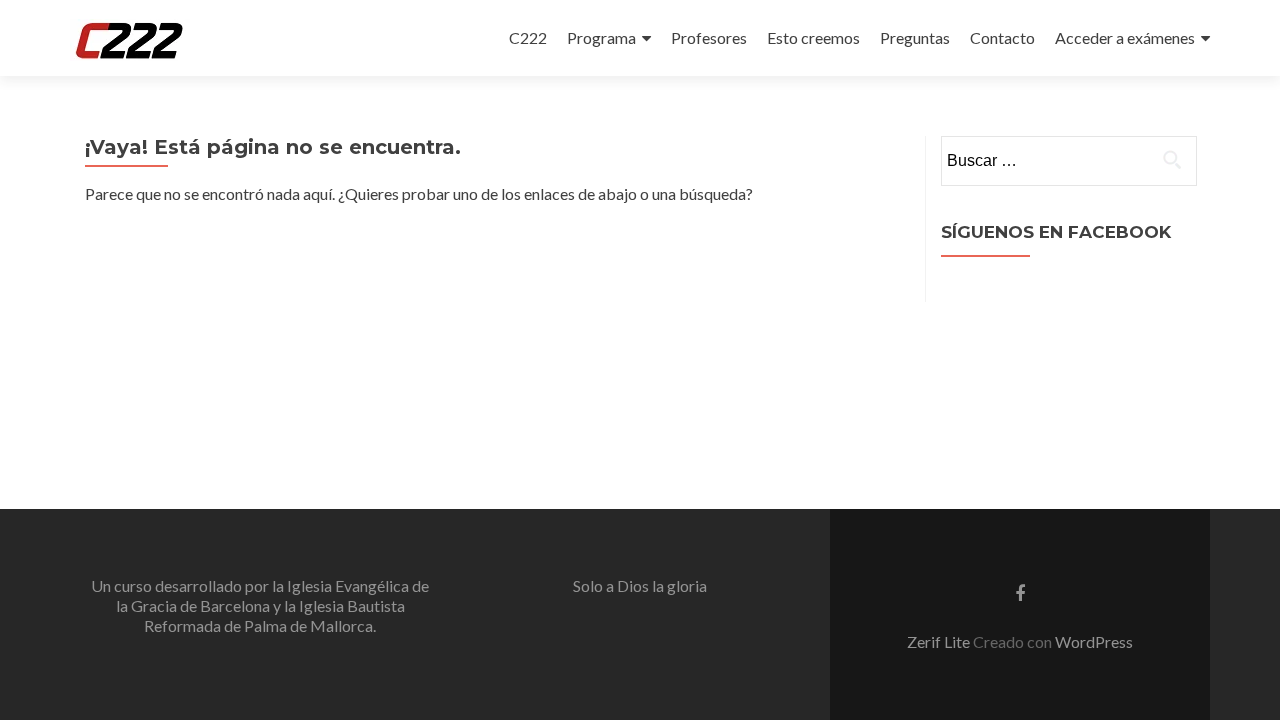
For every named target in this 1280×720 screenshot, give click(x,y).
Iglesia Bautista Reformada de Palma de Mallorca (274, 615)
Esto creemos (813, 37)
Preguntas (915, 37)
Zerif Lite (940, 641)
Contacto (1002, 37)
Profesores (709, 37)
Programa (601, 37)
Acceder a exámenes (1125, 37)
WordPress (1094, 641)
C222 (528, 37)
